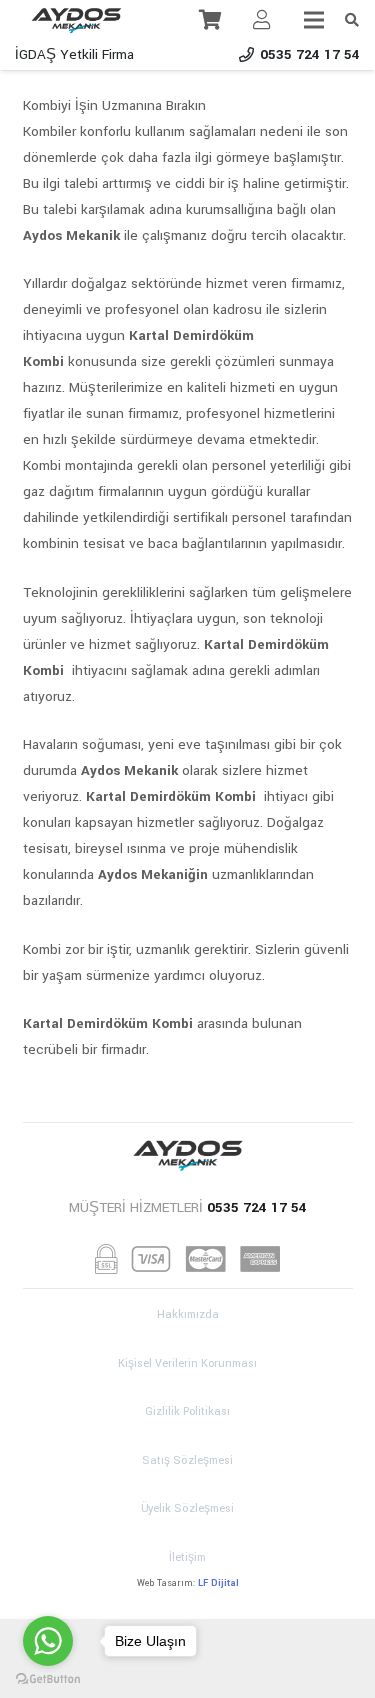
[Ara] (351, 20)
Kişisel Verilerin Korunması (187, 1363)
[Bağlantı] (76, 20)
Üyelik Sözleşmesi (187, 1508)
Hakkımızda (188, 1314)
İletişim (187, 1557)
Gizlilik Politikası (187, 1411)
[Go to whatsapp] (48, 1641)
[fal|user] (262, 20)
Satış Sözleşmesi (187, 1460)
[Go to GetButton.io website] (48, 1678)
